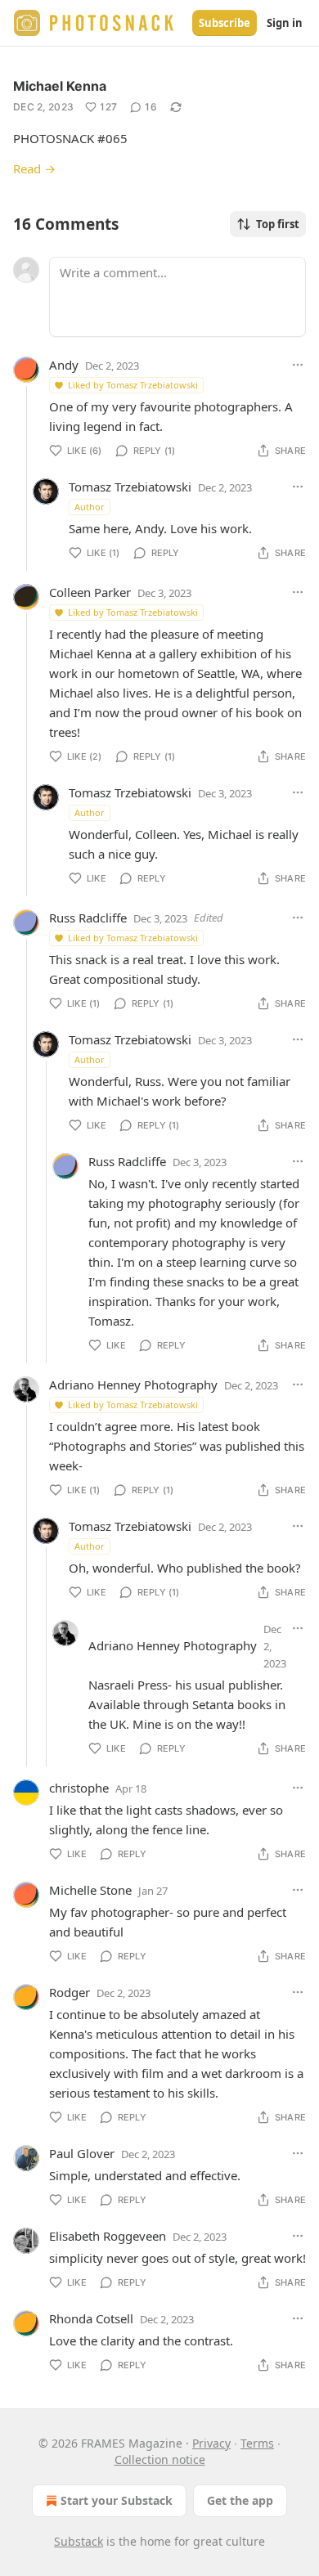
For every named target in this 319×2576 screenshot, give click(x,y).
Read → (34, 168)
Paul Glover (82, 2153)
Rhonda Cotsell (91, 2318)
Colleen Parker (90, 592)
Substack (79, 2541)
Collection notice (160, 2459)
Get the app (240, 2500)
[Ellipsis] (298, 365)
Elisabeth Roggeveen (108, 2236)
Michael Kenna (60, 86)
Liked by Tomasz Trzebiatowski (133, 385)
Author (90, 507)
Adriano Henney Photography (133, 1384)
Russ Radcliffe (88, 918)
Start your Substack (117, 2500)
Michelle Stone (90, 1890)
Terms (257, 2443)
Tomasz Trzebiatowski (130, 487)
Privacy (211, 2443)
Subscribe (225, 23)
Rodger (70, 1992)
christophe (79, 1788)
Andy (64, 365)
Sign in (285, 23)
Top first (278, 224)
